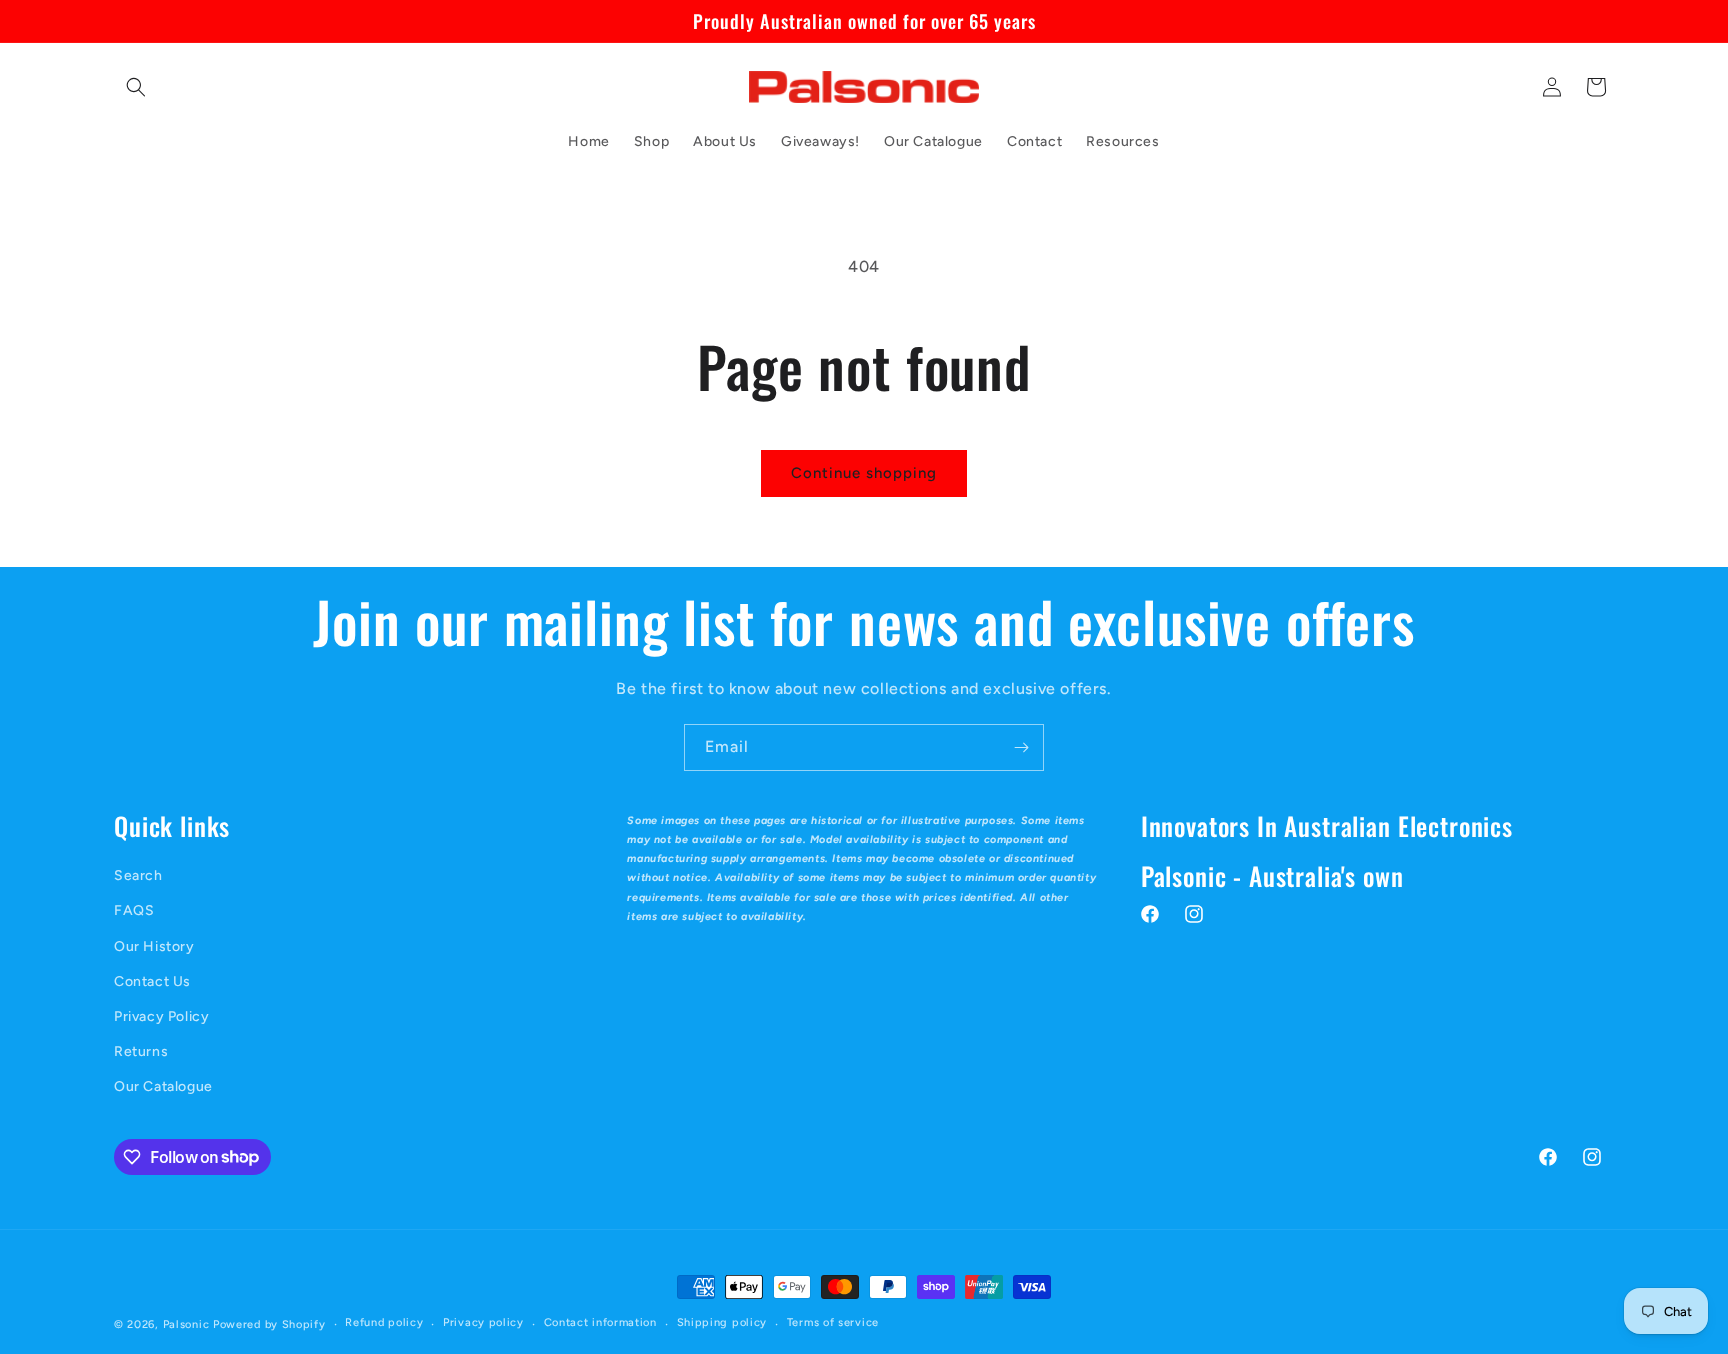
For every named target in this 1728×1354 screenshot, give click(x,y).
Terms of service (833, 1322)
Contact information (600, 1322)
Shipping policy (722, 1322)
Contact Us (152, 981)
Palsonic (186, 1324)
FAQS (134, 910)
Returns (141, 1051)
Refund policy (384, 1322)
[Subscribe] (1021, 747)
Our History (154, 946)
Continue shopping (864, 473)
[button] (136, 87)
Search (138, 875)
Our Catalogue (163, 1086)
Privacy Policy (161, 1016)
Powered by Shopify (269, 1324)
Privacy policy (483, 1322)
